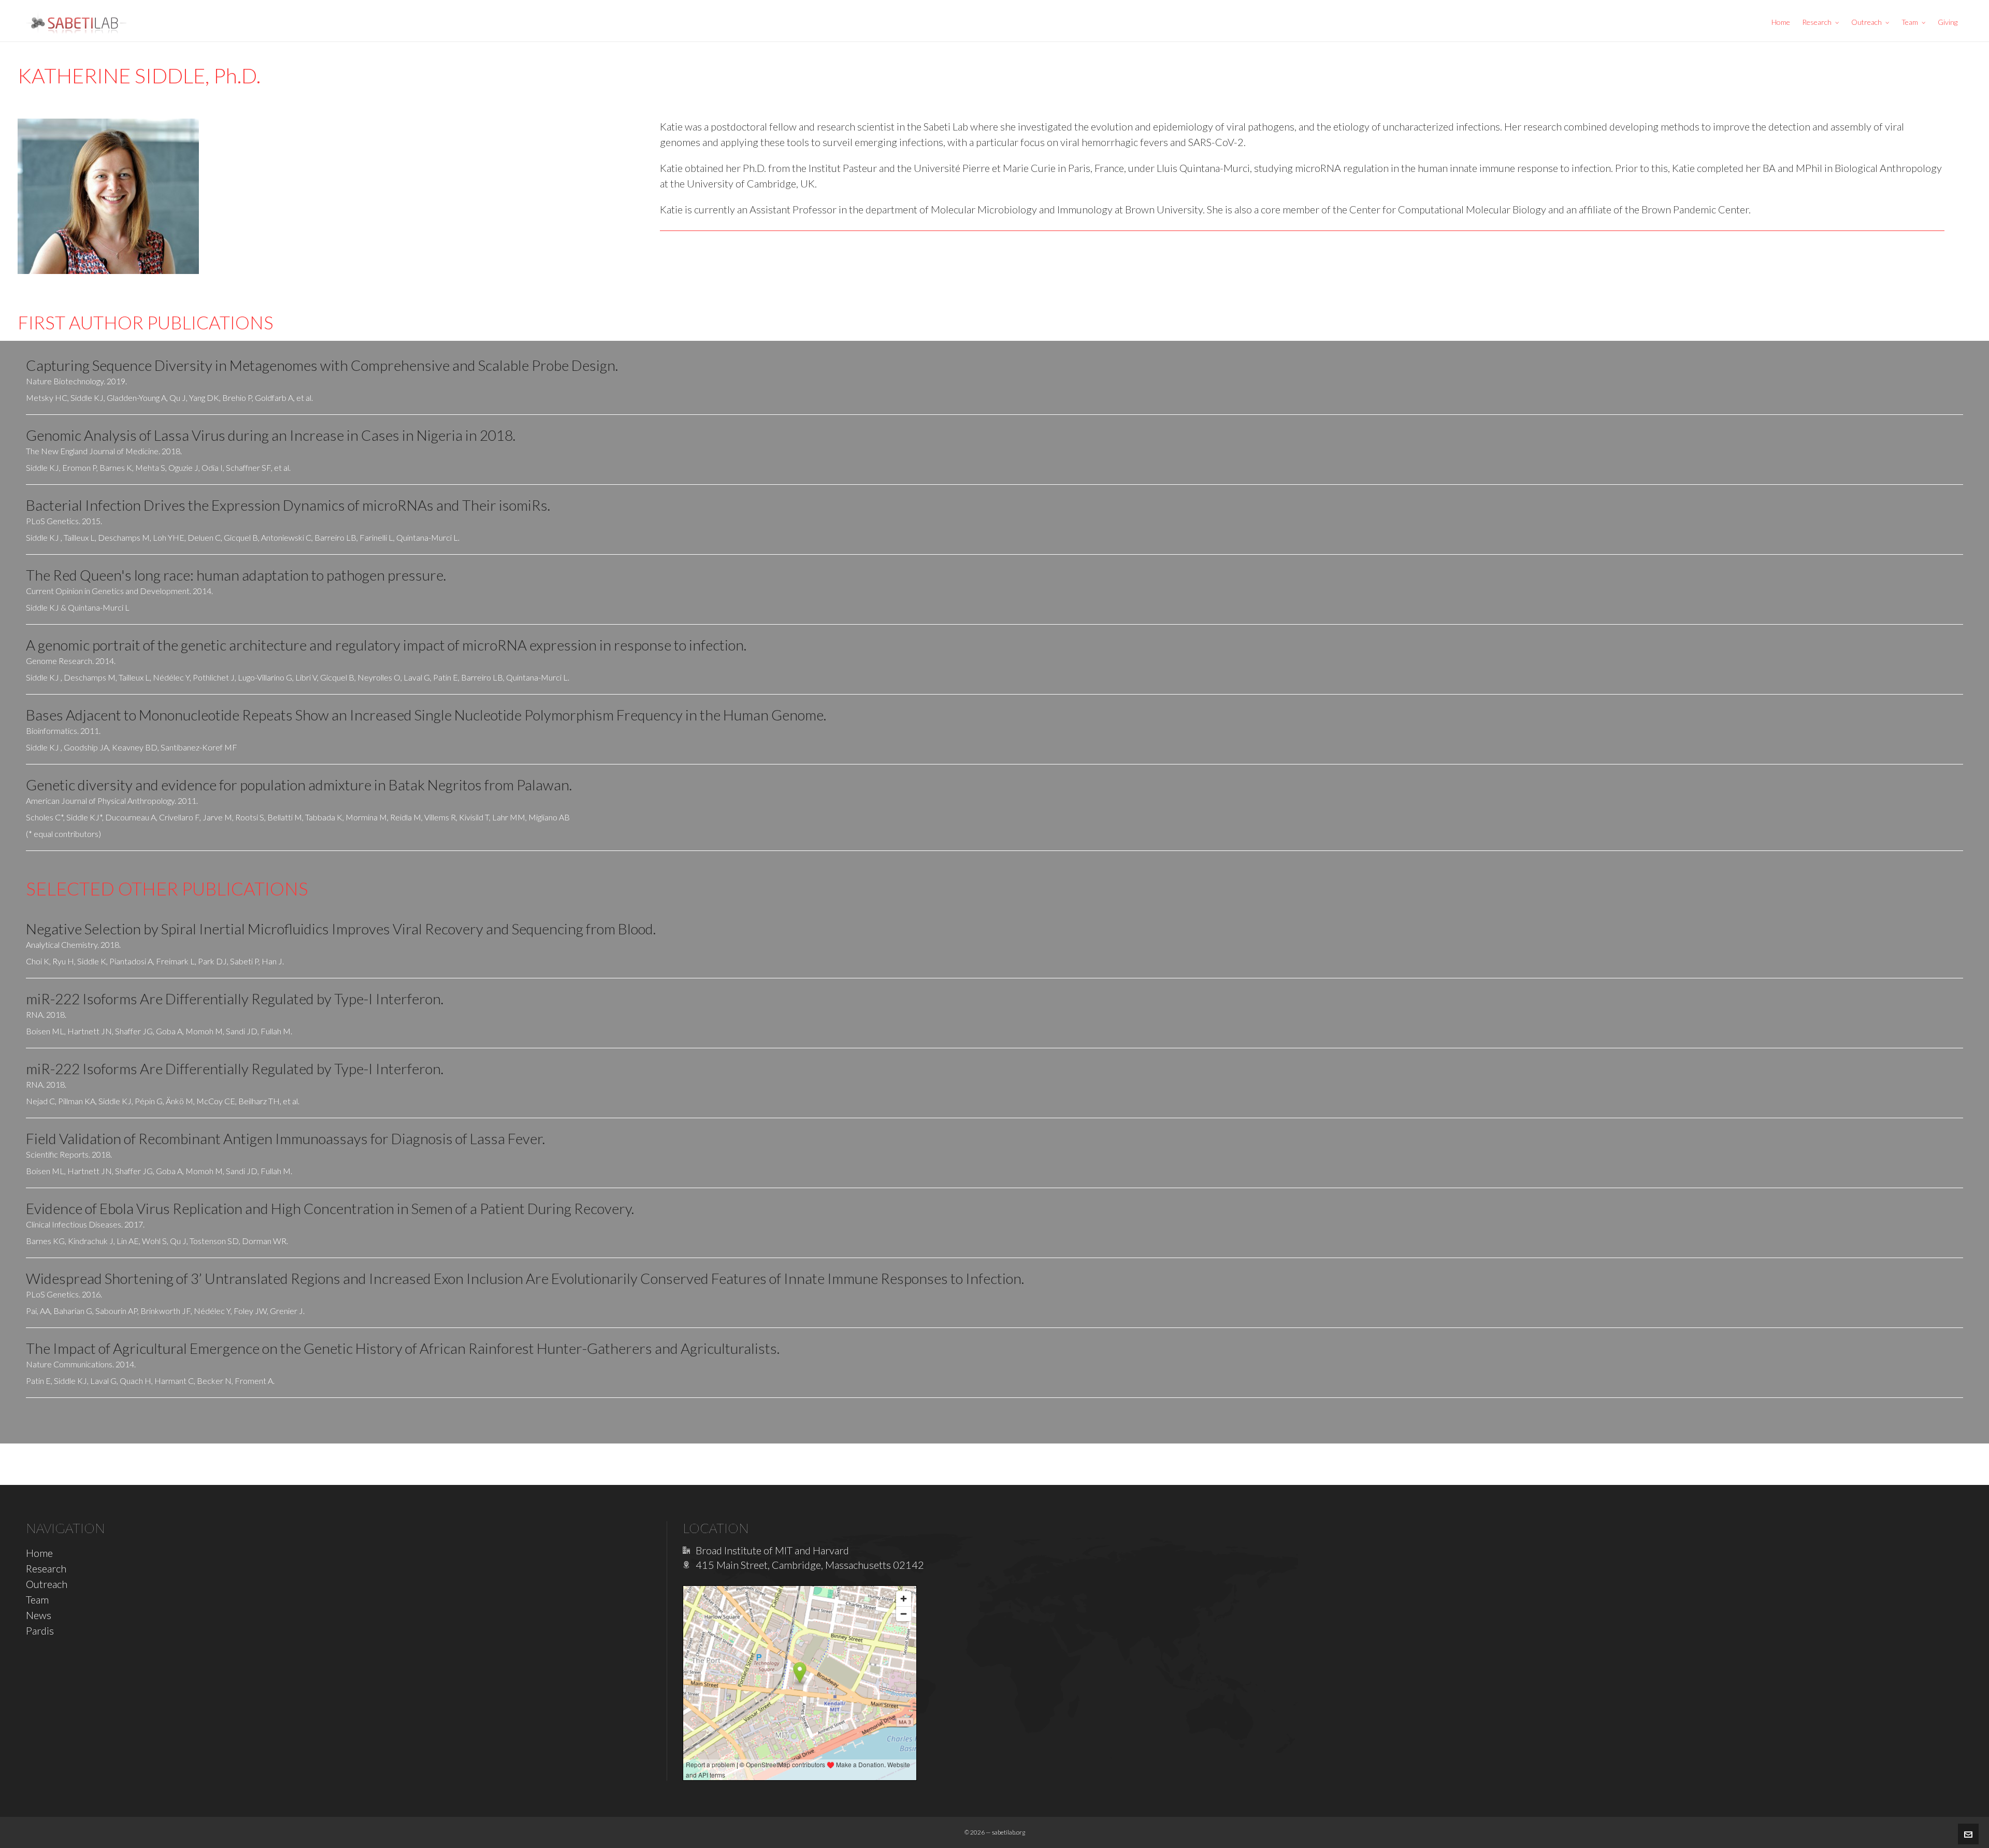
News (39, 1615)
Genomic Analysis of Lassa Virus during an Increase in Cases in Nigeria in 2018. (271, 435)
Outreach (47, 1584)
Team (37, 1599)
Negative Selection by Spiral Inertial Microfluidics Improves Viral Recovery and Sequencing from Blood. (341, 929)
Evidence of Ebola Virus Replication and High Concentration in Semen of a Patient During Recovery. (330, 1208)
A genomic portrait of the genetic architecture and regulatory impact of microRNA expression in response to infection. (386, 645)
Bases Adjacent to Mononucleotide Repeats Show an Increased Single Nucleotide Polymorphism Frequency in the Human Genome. (426, 715)
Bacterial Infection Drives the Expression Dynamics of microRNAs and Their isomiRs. (288, 505)
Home (39, 1553)
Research (46, 1568)
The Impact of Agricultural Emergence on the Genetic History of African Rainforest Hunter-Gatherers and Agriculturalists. (403, 1348)
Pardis (40, 1630)
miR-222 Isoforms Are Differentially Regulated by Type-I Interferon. (235, 999)
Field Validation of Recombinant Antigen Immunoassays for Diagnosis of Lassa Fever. (285, 1138)
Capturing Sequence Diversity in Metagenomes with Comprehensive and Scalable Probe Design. (322, 365)
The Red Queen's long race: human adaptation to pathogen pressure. (236, 575)
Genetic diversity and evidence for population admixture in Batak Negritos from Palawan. (299, 785)
